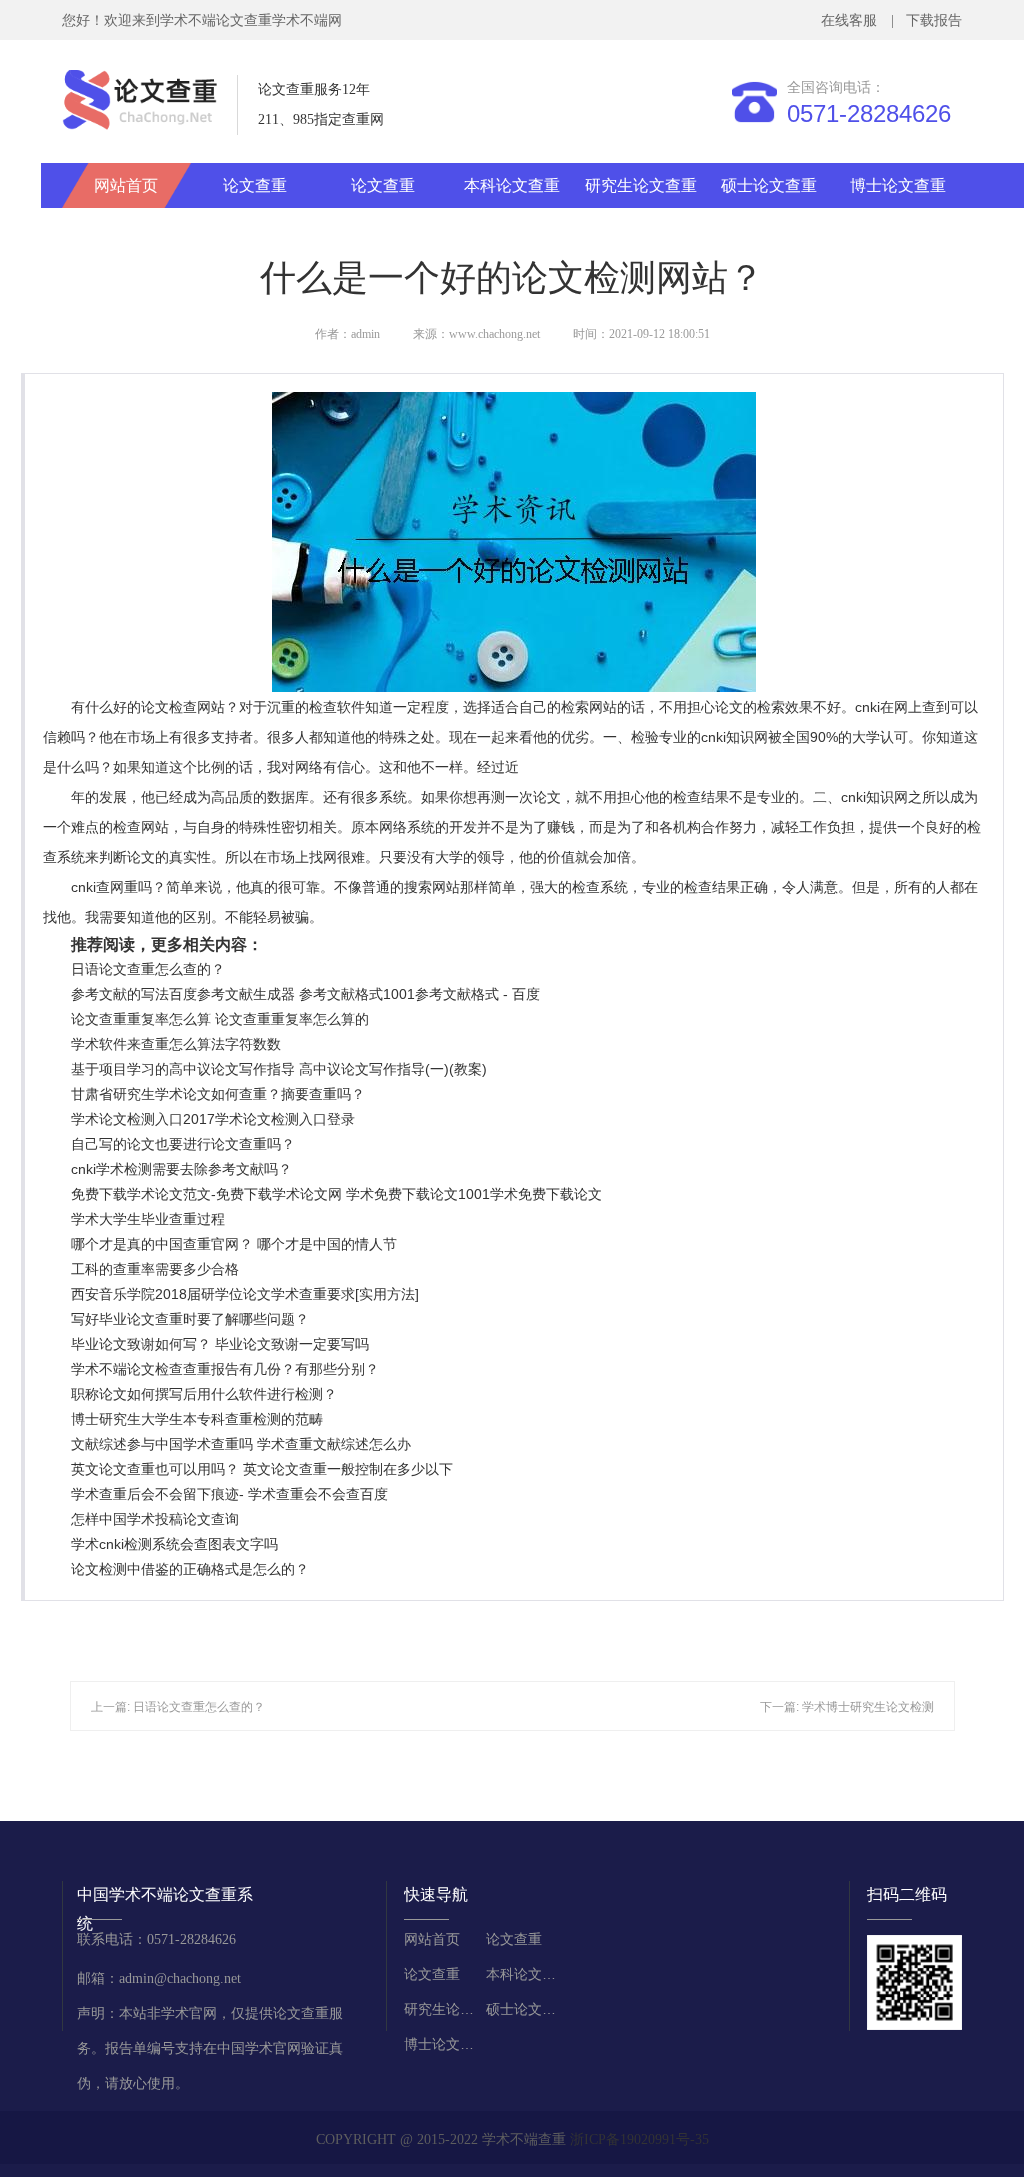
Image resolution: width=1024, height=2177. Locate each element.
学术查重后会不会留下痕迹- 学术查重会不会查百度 (229, 1494)
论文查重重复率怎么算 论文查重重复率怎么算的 (220, 1019)
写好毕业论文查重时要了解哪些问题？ (190, 1319)
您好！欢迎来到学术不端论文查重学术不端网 (202, 20)
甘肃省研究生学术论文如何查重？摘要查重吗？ (218, 1094)
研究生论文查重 (641, 185)
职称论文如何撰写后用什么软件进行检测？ (204, 1394)
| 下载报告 (924, 20)
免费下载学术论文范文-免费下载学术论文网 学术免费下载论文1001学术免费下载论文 (336, 1194)
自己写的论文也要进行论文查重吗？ (183, 1144)
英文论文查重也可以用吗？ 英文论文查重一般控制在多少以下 (262, 1469)
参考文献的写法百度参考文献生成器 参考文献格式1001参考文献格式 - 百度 (305, 994)
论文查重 (255, 185)
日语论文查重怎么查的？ (148, 969)
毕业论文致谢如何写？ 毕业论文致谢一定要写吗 (220, 1344)
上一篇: (112, 1707)
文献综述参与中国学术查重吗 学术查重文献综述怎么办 (241, 1444)
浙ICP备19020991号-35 (639, 2139)
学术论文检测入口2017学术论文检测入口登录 (213, 1119)
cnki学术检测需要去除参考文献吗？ (181, 1169)
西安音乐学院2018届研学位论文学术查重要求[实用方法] (245, 1294)
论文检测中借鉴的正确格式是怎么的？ (190, 1569)
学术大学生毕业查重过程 (148, 1219)
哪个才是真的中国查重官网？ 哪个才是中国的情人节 (234, 1244)
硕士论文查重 (769, 185)
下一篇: (781, 1707)
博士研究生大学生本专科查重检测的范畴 (197, 1419)
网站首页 (126, 185)
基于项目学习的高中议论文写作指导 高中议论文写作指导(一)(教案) (279, 1069)
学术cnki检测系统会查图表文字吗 (174, 1544)
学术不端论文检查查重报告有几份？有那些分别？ (225, 1369)
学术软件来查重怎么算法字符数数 (176, 1044)
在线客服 (853, 20)
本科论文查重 (512, 185)
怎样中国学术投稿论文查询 (155, 1519)
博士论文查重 (898, 185)
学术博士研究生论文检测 (868, 1707)
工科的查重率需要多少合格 (155, 1269)
